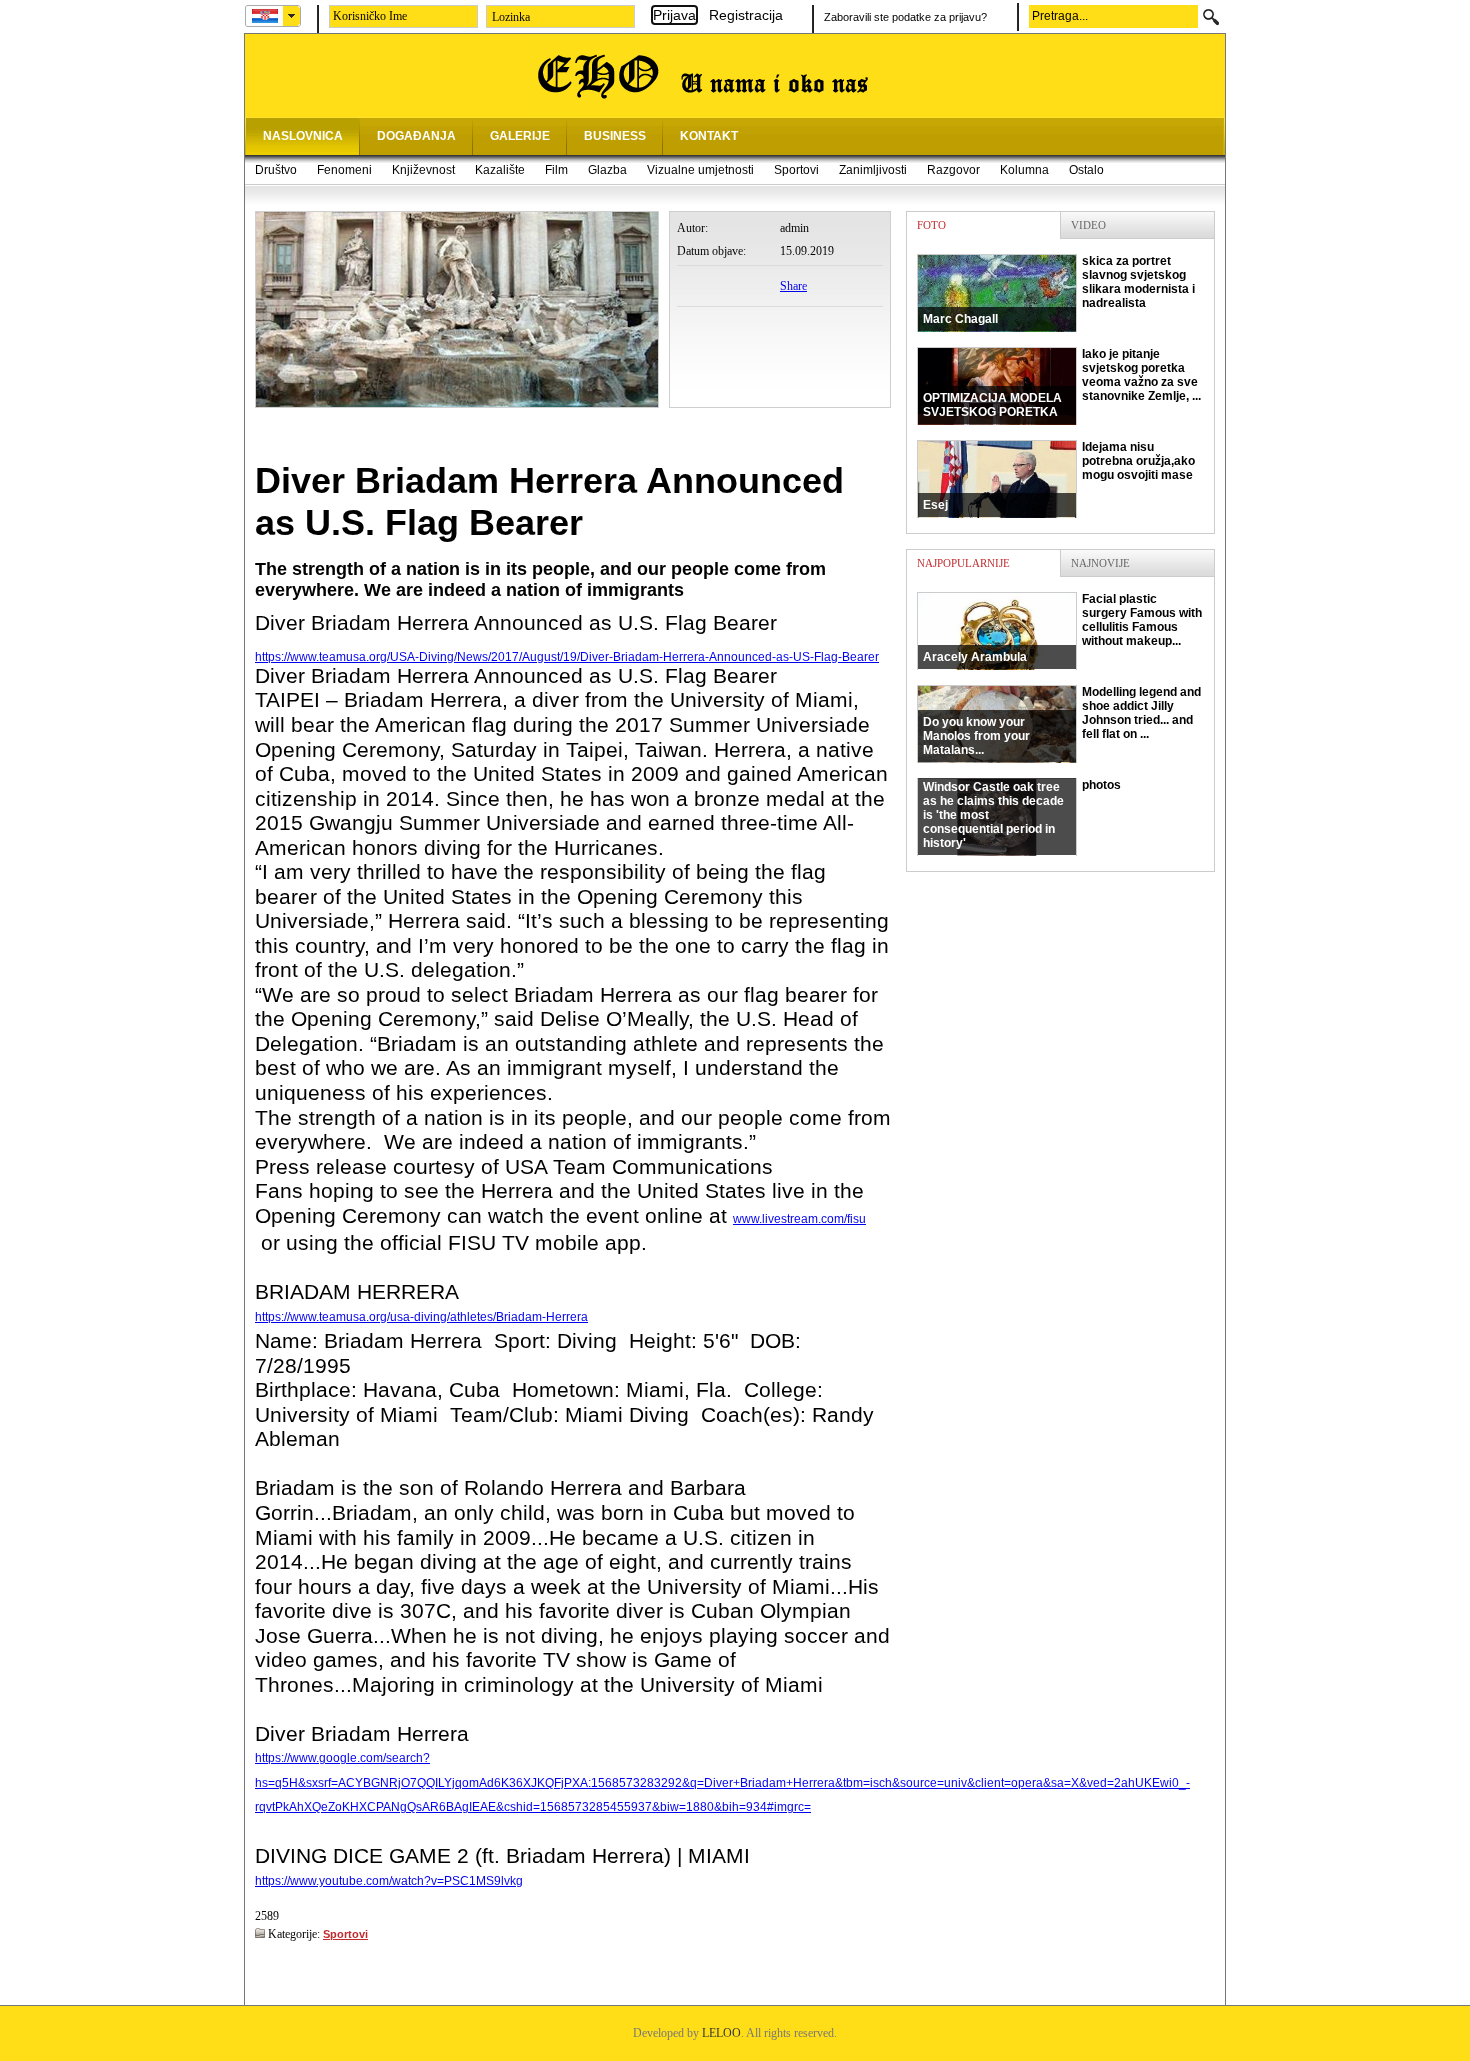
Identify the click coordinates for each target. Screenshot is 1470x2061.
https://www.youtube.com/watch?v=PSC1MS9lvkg (389, 1881)
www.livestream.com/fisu (799, 1219)
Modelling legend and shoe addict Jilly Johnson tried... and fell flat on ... (1062, 721)
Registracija (746, 15)
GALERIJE (520, 136)
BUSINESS (615, 136)
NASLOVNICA (303, 136)
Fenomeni (344, 170)
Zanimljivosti (873, 170)
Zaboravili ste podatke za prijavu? (905, 17)
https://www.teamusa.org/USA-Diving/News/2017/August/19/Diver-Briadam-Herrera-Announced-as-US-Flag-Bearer (567, 657)
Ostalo (1086, 170)
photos (1022, 814)
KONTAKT (709, 136)
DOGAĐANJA (416, 136)
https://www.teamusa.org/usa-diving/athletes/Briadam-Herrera (421, 1317)
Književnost (423, 170)
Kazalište (500, 170)
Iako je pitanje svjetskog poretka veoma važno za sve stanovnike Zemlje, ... (1062, 383)
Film (556, 170)
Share (793, 286)
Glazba (607, 170)
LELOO (721, 2033)
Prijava (674, 15)
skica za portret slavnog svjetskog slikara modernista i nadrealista (1059, 290)
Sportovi (796, 170)
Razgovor (953, 170)
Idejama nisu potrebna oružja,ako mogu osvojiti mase (1059, 476)
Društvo (276, 170)
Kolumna (1024, 170)
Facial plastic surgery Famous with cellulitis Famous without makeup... (1062, 628)
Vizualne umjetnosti (700, 170)
